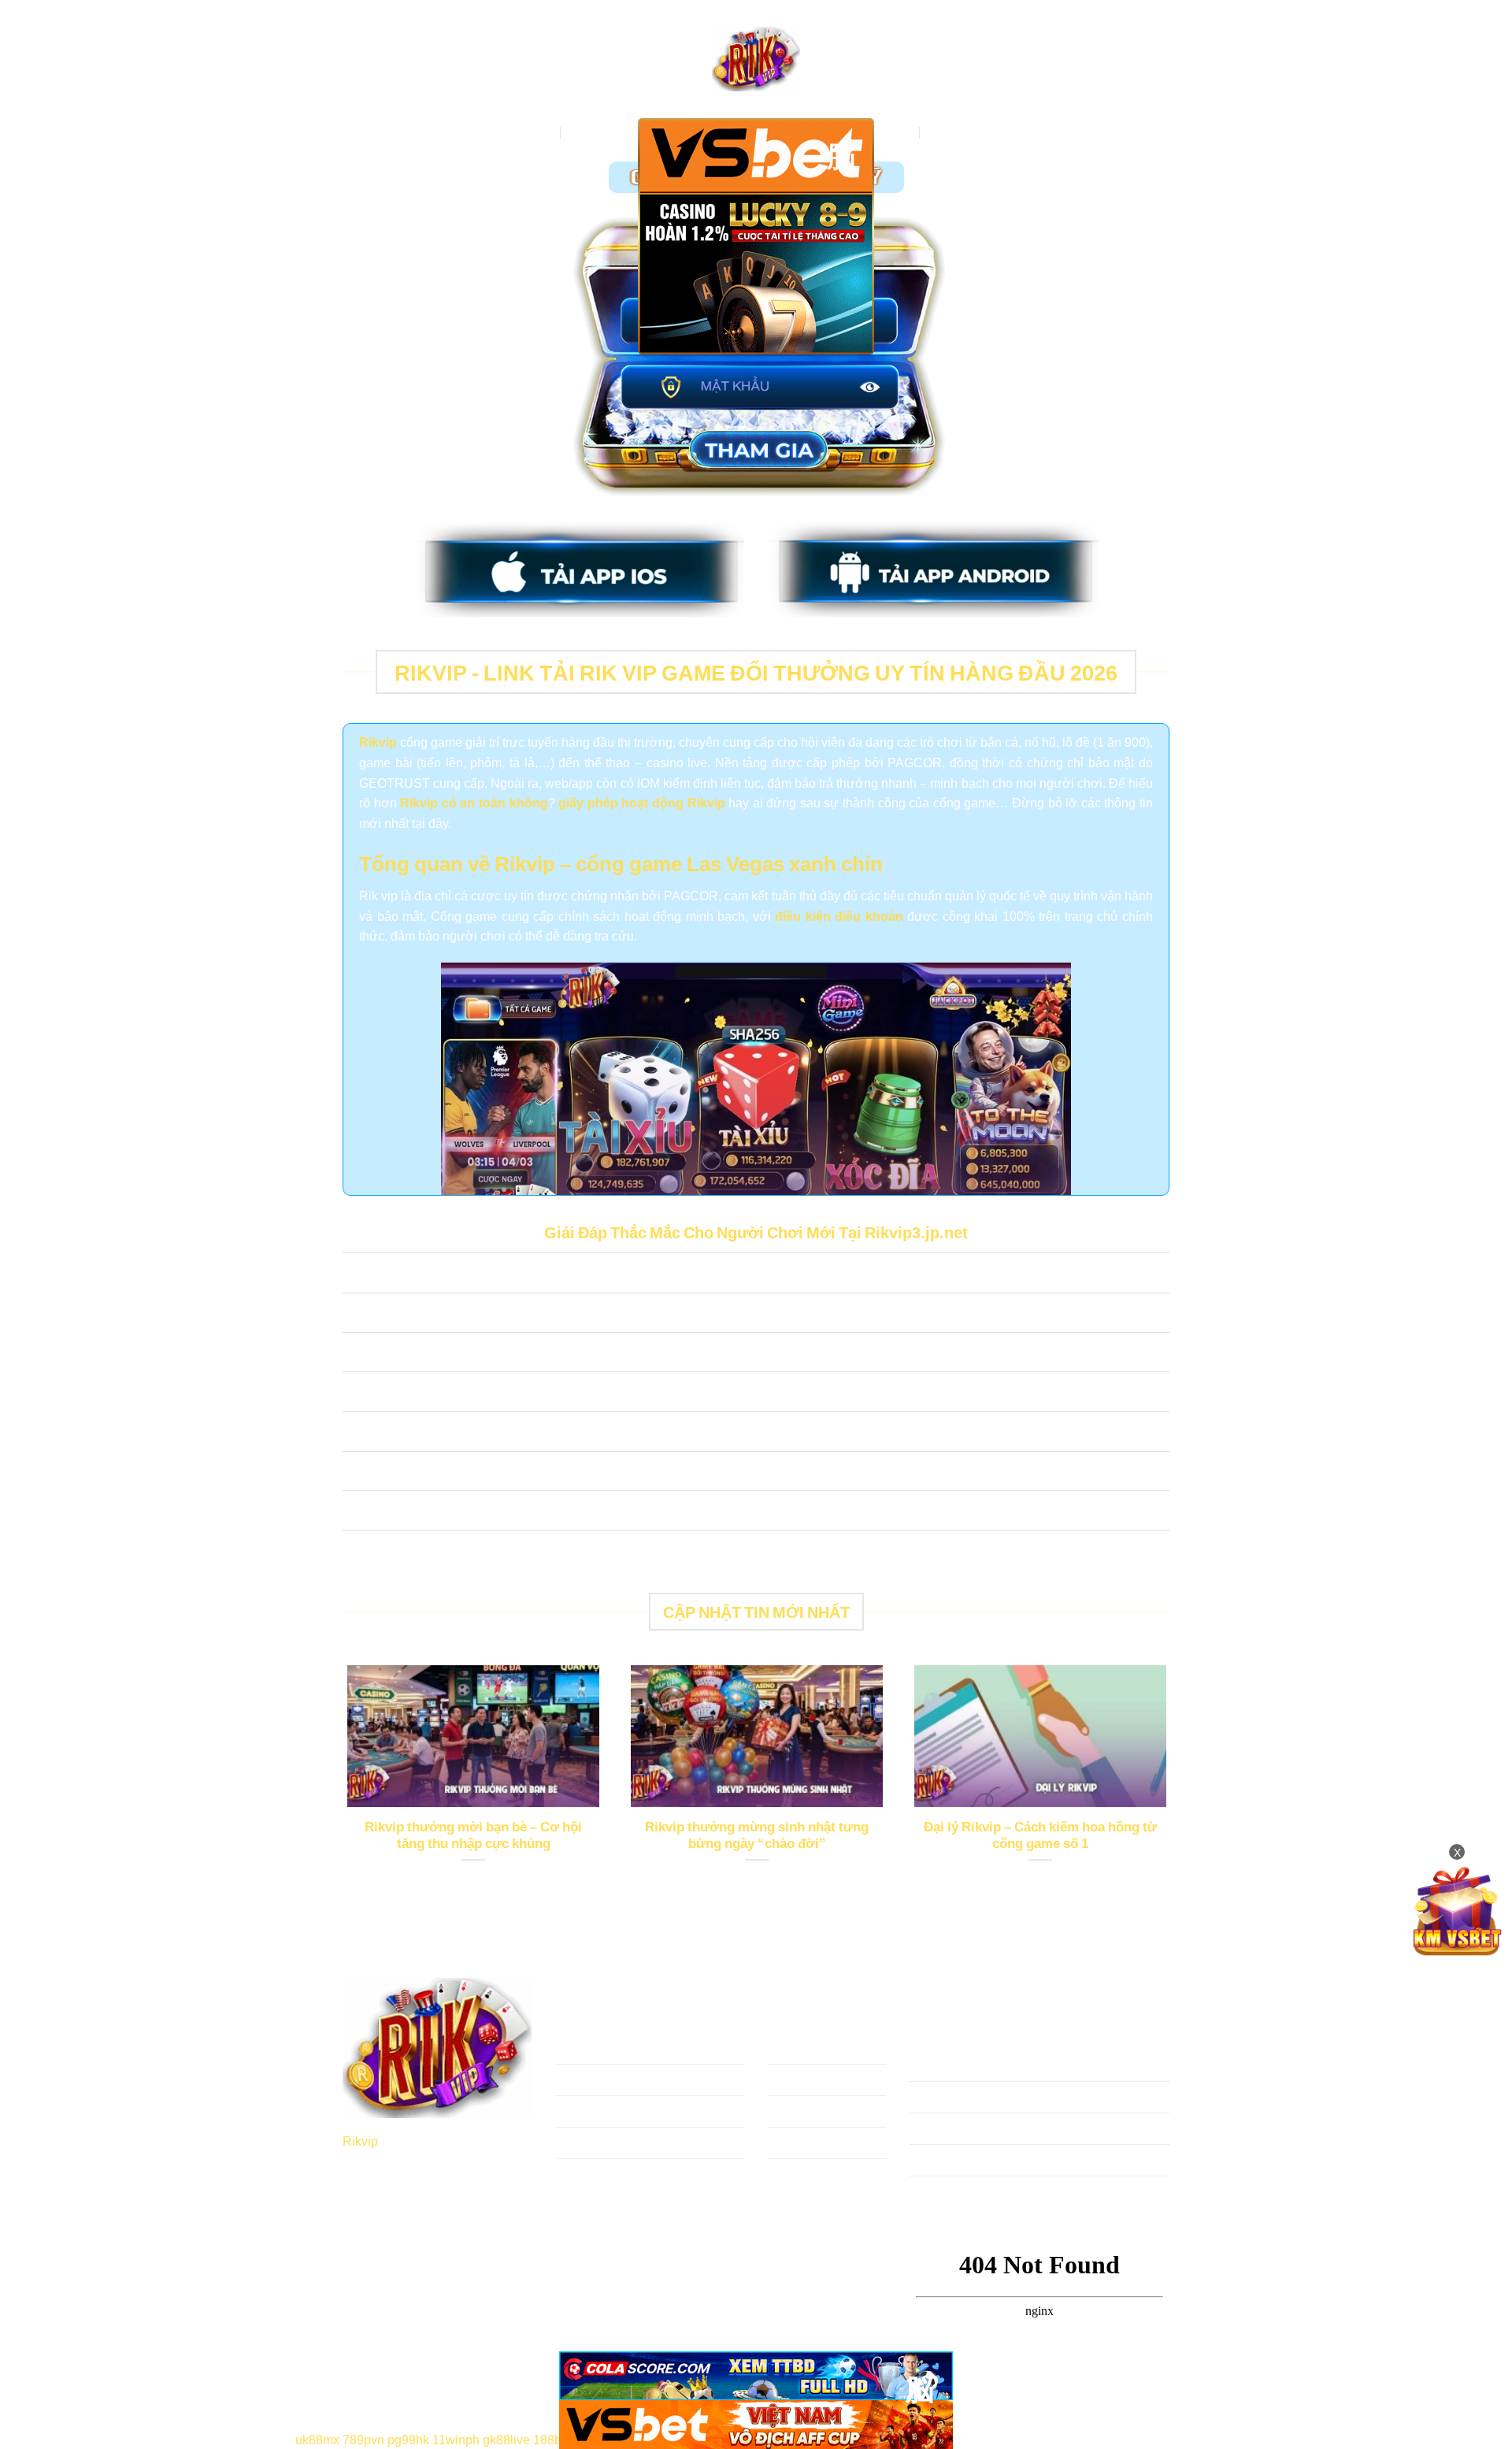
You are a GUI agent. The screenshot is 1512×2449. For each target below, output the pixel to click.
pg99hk (408, 2439)
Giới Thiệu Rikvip (618, 132)
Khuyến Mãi (962, 132)
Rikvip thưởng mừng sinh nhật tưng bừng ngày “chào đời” (757, 1835)
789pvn (363, 2439)
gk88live (506, 2439)
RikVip (535, 132)
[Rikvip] (756, 59)
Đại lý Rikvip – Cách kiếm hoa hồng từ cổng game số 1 (1040, 1835)
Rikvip (360, 2140)
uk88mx (317, 2439)
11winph (456, 2439)
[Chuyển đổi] (358, 1275)
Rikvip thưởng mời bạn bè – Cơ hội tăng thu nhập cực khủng (473, 1835)
